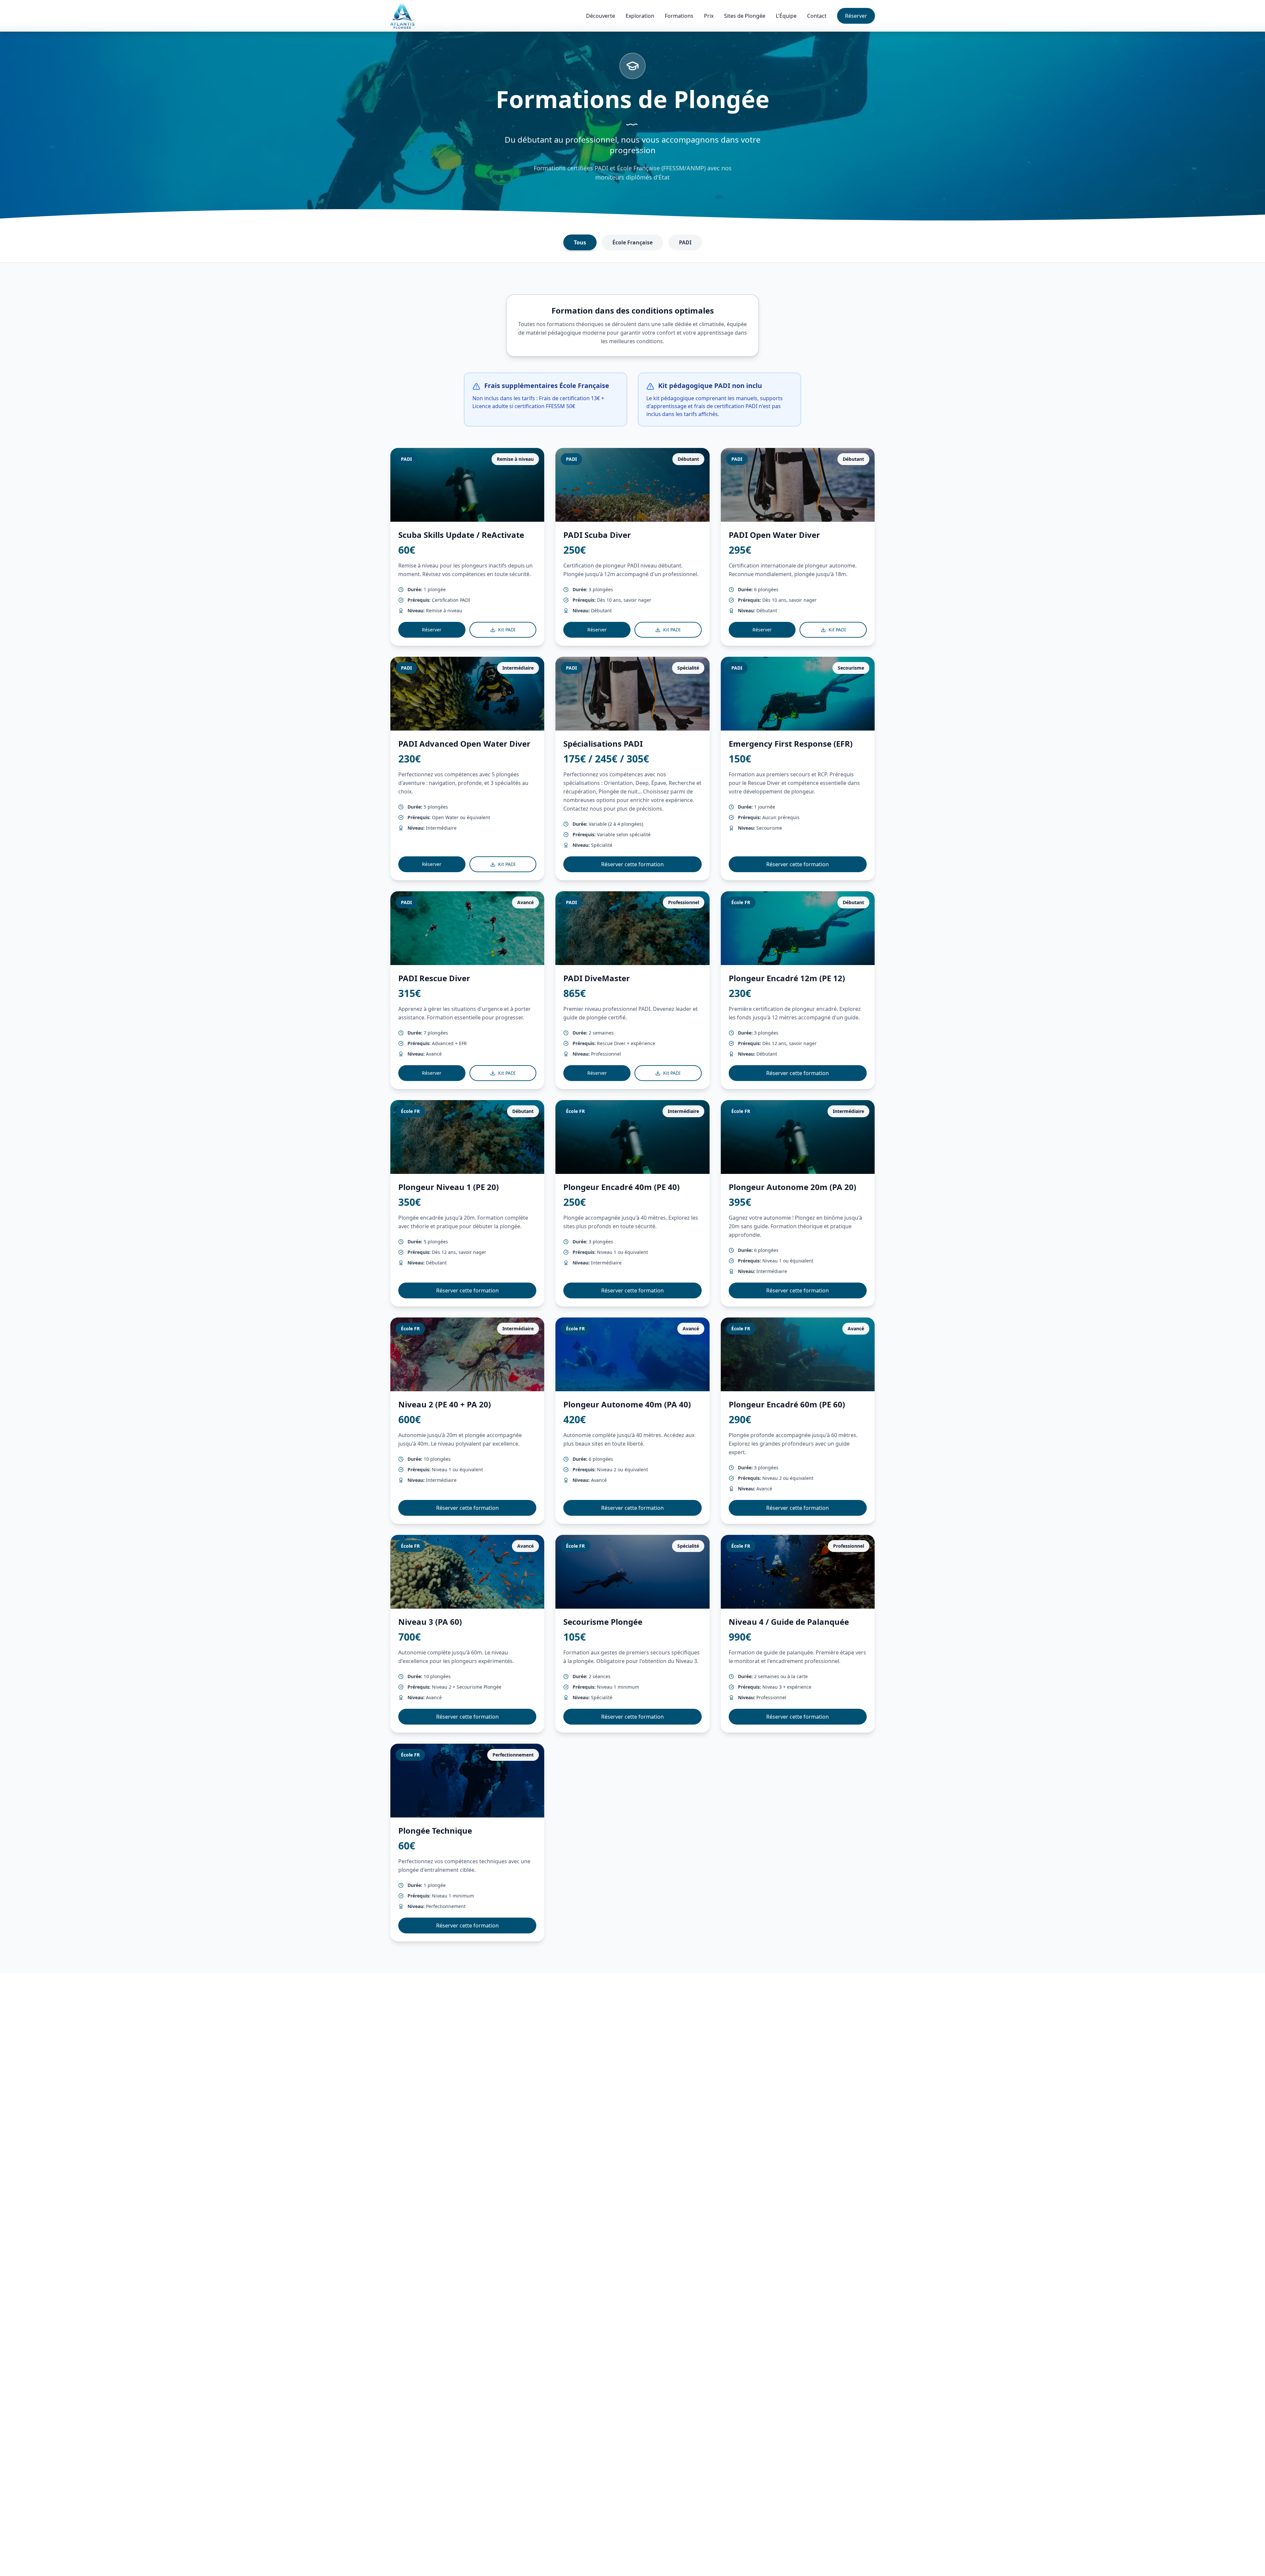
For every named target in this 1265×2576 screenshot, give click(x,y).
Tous (580, 242)
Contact (817, 16)
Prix (709, 16)
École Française (632, 242)
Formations (679, 16)
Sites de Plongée (745, 16)
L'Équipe (786, 16)
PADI (685, 242)
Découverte (601, 16)
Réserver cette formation (632, 864)
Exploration (640, 16)
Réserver (856, 16)
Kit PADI (507, 630)
